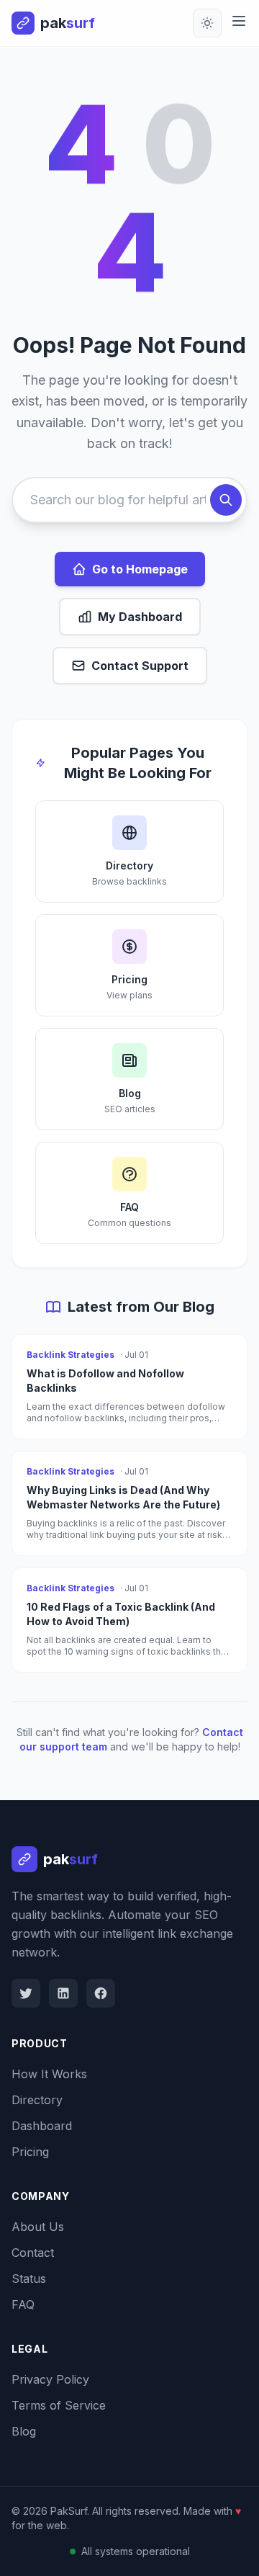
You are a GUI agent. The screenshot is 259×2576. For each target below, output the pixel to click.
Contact (33, 2253)
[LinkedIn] (63, 1993)
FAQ (23, 2304)
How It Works (49, 2074)
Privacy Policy (50, 2379)
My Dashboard (140, 617)
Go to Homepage (140, 569)
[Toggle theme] (207, 23)
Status (29, 2278)
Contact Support (140, 666)
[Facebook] (101, 1993)
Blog (24, 2431)
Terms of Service (59, 2405)
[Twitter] (26, 1993)
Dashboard (42, 2126)
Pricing (30, 2152)
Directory (37, 2100)
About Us (38, 2227)
